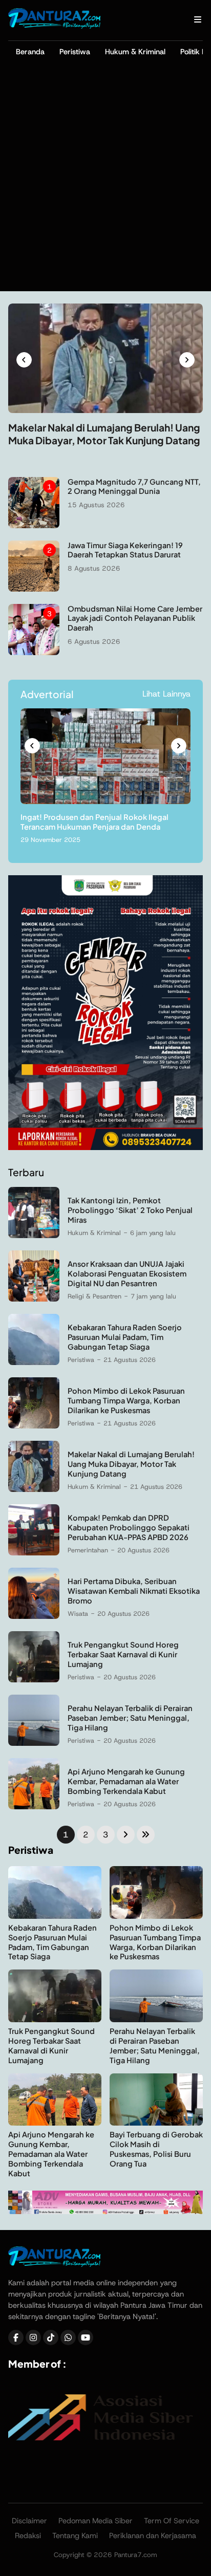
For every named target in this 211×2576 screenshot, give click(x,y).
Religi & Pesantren (94, 1296)
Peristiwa (75, 52)
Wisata (78, 1614)
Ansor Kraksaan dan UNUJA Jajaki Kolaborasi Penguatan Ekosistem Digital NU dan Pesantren (127, 1273)
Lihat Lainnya (166, 694)
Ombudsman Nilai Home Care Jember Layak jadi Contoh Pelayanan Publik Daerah (135, 618)
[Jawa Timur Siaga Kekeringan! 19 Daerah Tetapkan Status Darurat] (34, 589)
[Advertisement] (105, 181)
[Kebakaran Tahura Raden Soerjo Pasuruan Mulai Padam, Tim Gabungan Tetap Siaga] (34, 1362)
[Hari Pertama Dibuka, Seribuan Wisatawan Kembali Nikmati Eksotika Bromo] (34, 1616)
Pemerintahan (88, 1550)
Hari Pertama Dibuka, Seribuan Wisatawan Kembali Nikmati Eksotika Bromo (134, 1591)
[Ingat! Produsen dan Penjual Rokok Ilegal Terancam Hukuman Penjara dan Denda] (105, 801)
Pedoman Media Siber (96, 2521)
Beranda (30, 52)
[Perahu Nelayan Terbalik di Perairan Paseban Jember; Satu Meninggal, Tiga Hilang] (34, 1743)
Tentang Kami (75, 2536)
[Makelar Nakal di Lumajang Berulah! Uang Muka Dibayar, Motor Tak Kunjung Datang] (105, 410)
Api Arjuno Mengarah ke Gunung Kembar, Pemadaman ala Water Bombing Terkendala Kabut (126, 1781)
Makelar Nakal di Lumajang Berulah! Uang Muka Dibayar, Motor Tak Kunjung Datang (104, 434)
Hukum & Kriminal (135, 52)
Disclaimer (29, 2521)
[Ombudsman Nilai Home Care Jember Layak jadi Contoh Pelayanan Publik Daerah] (34, 652)
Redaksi (28, 2536)
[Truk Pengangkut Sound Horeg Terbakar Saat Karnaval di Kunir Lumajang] (34, 1680)
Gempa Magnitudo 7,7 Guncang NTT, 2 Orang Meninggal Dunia (134, 486)
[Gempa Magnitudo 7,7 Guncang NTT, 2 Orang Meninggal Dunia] (34, 525)
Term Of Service (172, 2521)
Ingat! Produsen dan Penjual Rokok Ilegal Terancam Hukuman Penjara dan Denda (94, 822)
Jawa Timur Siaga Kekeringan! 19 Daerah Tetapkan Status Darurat (125, 550)
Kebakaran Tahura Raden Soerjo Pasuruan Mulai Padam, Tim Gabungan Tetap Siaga (125, 1337)
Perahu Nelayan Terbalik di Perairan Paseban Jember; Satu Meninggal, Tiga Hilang (130, 1718)
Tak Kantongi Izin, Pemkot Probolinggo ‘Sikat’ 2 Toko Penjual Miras (130, 1210)
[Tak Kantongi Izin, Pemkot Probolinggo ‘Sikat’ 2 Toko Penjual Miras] (34, 1235)
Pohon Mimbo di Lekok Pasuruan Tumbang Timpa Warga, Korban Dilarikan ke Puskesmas (126, 1400)
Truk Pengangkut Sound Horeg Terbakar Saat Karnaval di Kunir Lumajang (123, 1654)
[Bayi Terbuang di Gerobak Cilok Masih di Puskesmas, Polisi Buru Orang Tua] (156, 2123)
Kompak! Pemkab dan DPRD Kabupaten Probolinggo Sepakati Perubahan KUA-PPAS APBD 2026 (129, 1527)
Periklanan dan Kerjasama (153, 2536)
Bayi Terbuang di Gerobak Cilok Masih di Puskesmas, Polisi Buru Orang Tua (156, 2149)
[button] (24, 360)
